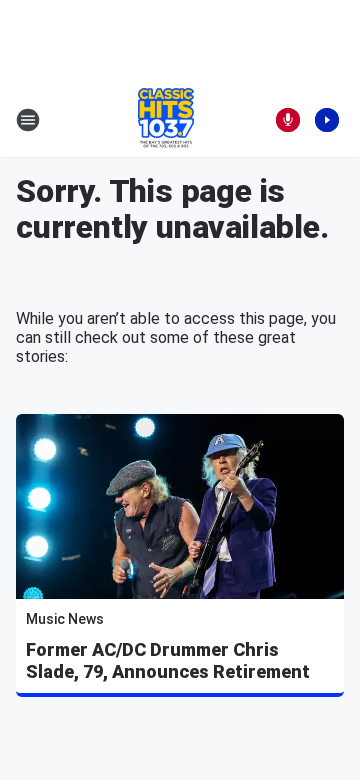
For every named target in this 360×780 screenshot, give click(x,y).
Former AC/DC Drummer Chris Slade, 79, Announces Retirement (168, 660)
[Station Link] (166, 120)
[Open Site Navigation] (28, 120)
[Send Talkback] (288, 120)
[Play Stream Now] (327, 120)
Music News (65, 619)
